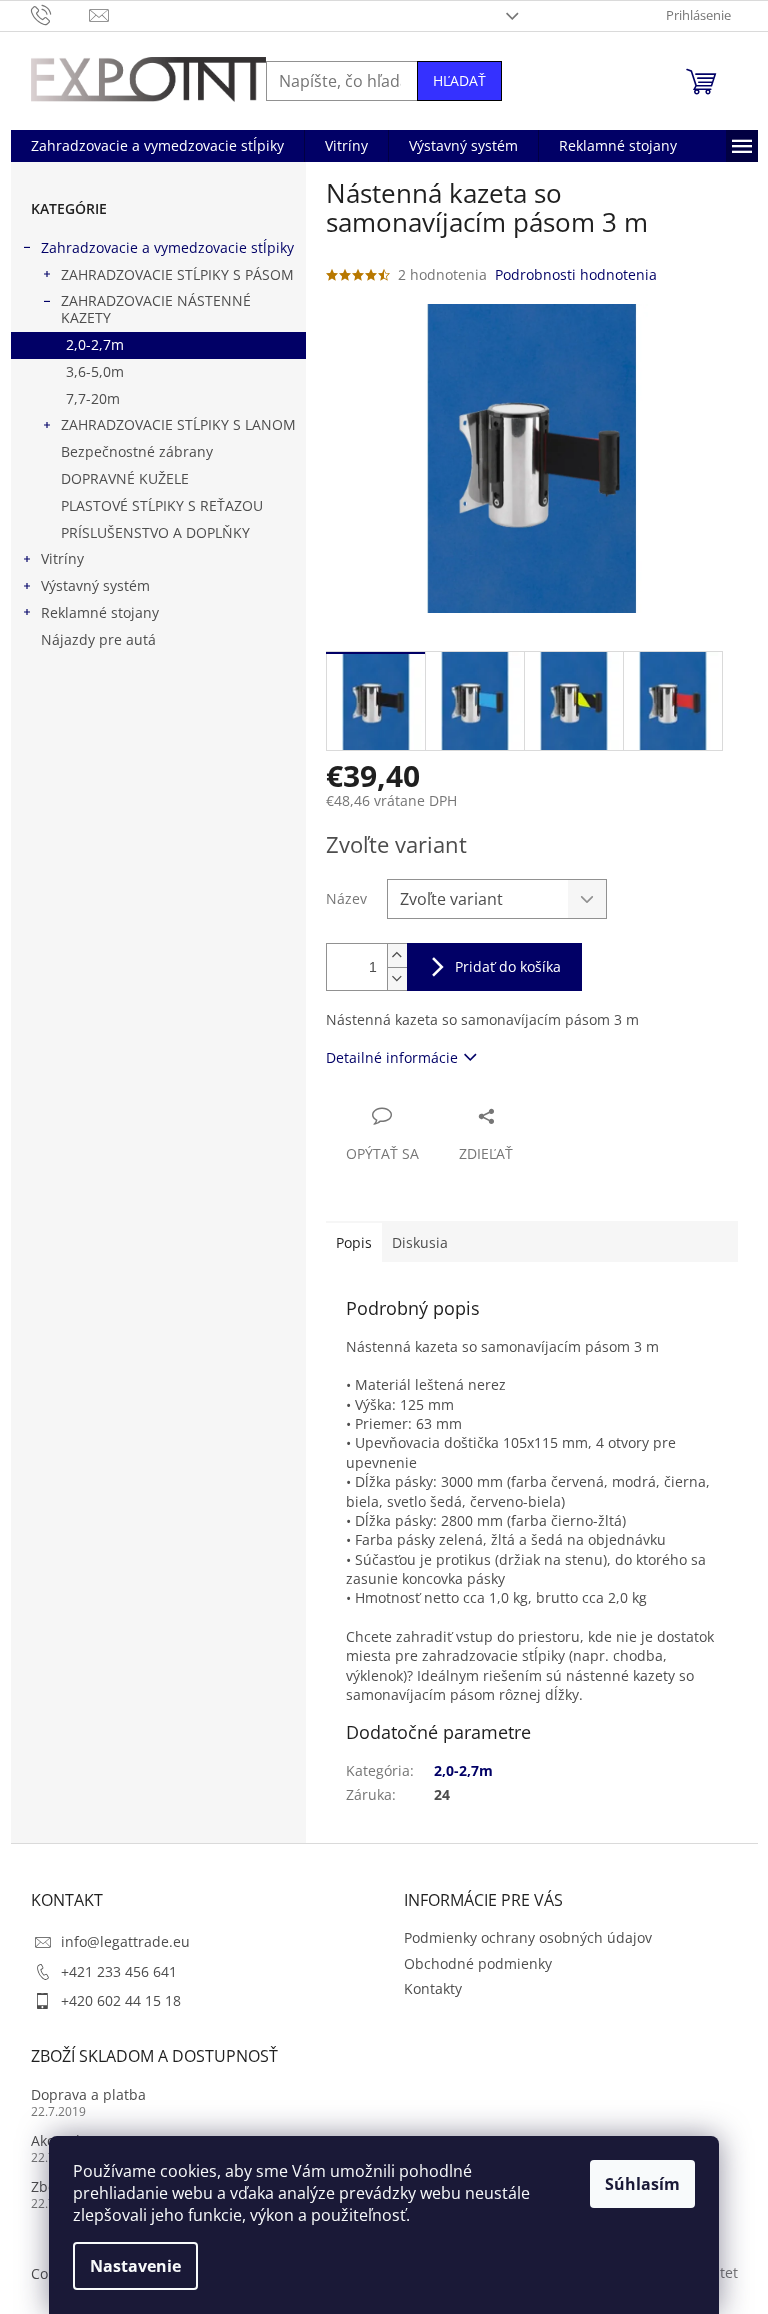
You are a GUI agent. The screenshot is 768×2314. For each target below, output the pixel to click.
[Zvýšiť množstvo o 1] (397, 955)
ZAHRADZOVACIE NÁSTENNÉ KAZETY (156, 309)
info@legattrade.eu (125, 1941)
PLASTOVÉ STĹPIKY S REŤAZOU (162, 505)
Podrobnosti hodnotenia (576, 274)
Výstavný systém (95, 585)
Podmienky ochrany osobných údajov (528, 1937)
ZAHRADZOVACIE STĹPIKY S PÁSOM (177, 274)
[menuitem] (157, 146)
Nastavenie (135, 2266)
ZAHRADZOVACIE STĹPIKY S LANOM (178, 424)
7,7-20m (93, 398)
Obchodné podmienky (478, 1963)
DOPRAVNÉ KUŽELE (125, 478)
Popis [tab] (354, 1242)
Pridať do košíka (508, 966)
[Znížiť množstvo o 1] (397, 978)
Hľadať (459, 80)
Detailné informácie (392, 1057)
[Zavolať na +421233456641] (60, 14)
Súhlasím (642, 2184)
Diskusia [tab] (420, 1242)
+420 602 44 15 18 (121, 2000)
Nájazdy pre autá (98, 639)
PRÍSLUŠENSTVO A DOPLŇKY (155, 532)
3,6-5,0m (95, 371)
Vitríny (62, 558)
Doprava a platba (88, 2094)
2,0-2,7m (95, 344)
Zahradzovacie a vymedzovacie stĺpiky (167, 247)
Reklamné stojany (100, 612)
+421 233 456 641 (119, 1971)
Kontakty (433, 1988)
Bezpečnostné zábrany (137, 451)
